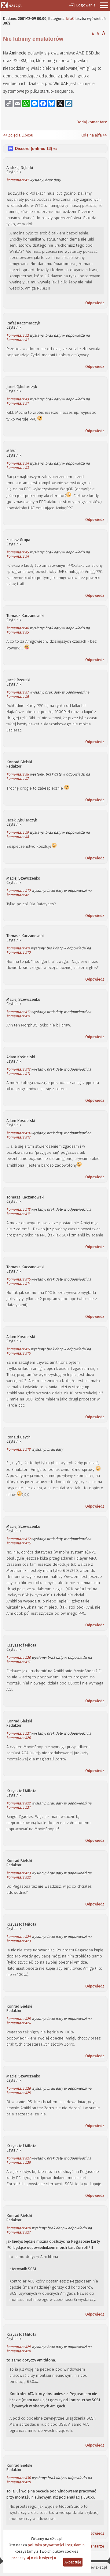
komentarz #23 (18, 1873)
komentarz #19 (18, 1539)
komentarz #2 (18, 335)
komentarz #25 (18, 2019)
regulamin (76, 2545)
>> (104, 135)
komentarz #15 (18, 1209)
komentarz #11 (18, 948)
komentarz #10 (18, 891)
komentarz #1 (17, 180)
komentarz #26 (18, 2088)
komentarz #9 (18, 832)
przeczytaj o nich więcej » (34, 2558)
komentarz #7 (17, 692)
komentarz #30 (19, 2478)
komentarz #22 (18, 1803)
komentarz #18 (18, 1449)
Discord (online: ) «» (36, 149)
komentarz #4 (18, 463)
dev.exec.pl (98, 2567)
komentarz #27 (18, 2158)
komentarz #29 (18, 2347)
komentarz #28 (19, 2228)
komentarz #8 (18, 774)
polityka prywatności (46, 2545)
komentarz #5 (18, 552)
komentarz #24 (18, 1937)
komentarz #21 (18, 1733)
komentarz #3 (18, 399)
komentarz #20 (19, 1658)
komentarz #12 (18, 1012)
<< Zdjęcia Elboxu (18, 135)
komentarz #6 (18, 628)
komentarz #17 (18, 1349)
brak (70, 19)
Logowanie (86, 5)
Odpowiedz (95, 303)
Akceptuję (73, 2562)
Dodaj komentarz (92, 122)
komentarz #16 (18, 1279)
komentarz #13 (18, 1069)
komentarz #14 (18, 1133)
